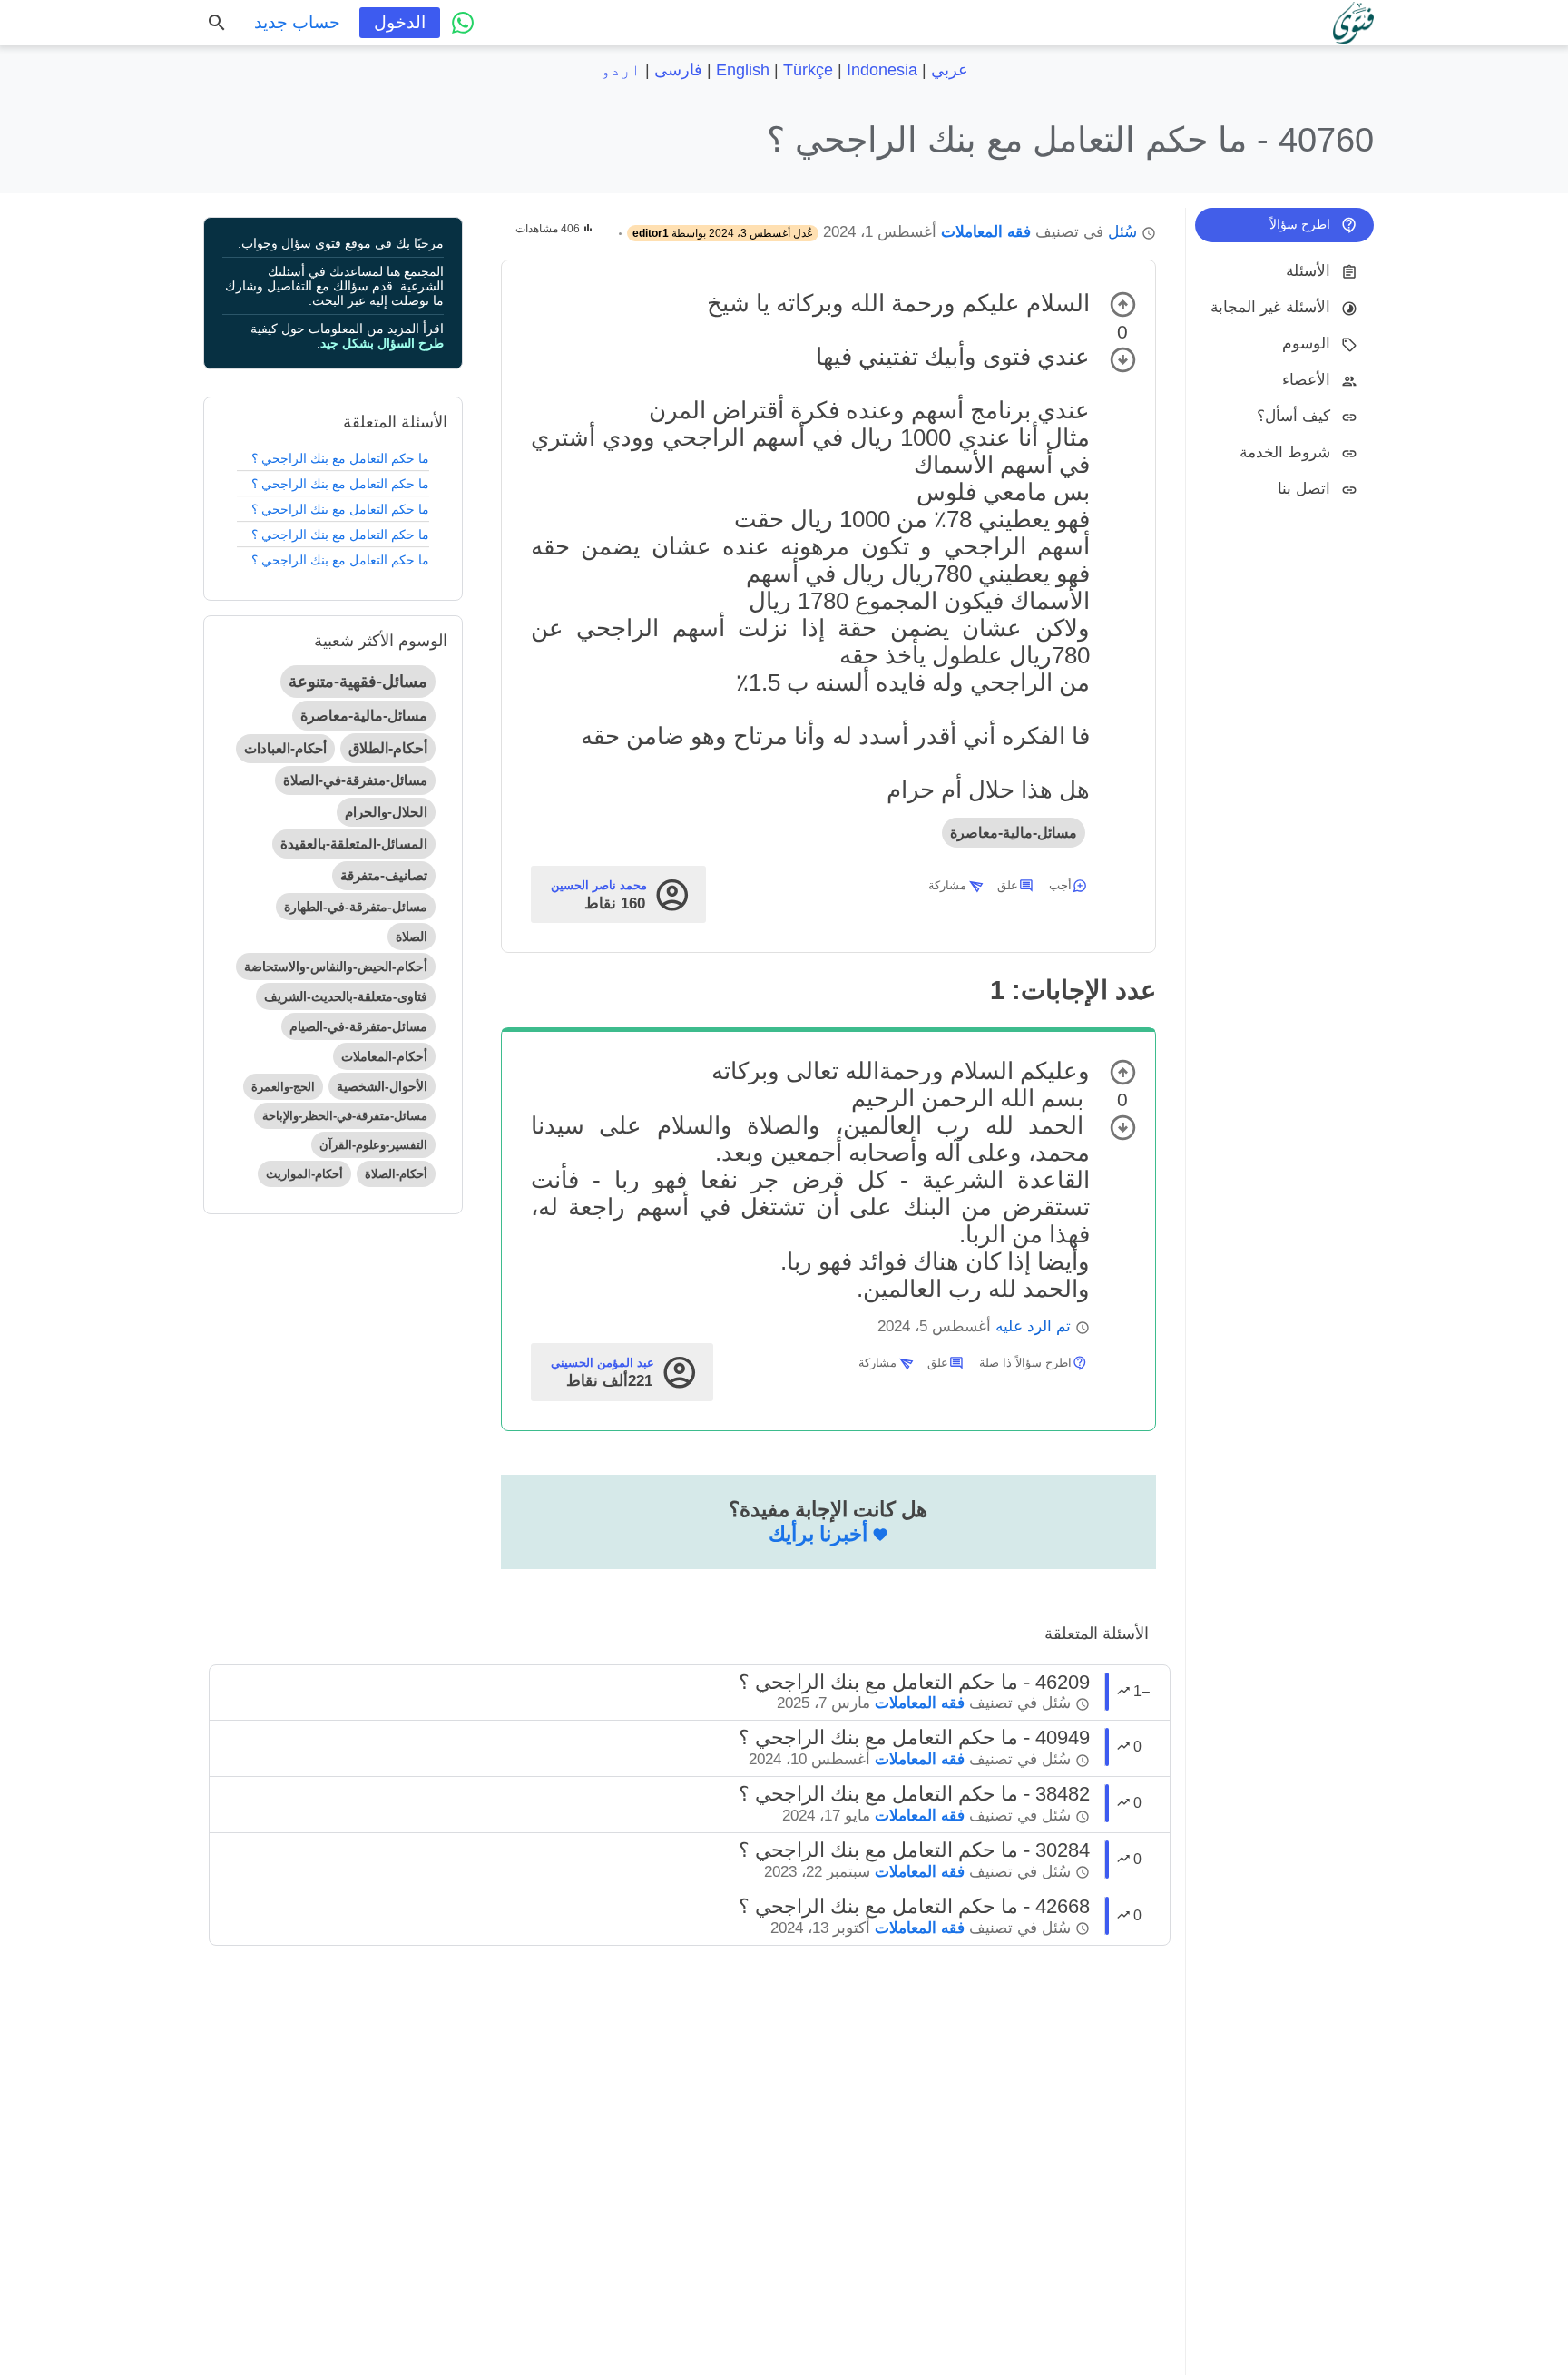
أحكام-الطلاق (388, 748)
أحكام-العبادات (285, 748)
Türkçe (808, 70)
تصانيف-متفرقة (384, 875)
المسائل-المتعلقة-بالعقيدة (354, 844)
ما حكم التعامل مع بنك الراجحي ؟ (340, 458)
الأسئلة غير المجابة (1270, 307)
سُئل (1122, 232)
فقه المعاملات (986, 232)
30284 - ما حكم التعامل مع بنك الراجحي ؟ (914, 1850)
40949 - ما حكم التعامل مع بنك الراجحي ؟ (914, 1737)
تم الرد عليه (1033, 1326)
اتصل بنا (1304, 489)
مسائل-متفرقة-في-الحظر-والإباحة (345, 1116)
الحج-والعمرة (283, 1087)
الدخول (400, 22)
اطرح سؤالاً (1300, 224)
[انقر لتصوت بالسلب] (1123, 360)
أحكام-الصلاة (396, 1174)
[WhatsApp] (463, 23)
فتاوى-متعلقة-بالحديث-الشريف (346, 996)
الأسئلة (1308, 271)
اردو (621, 70)
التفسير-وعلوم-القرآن (373, 1145)
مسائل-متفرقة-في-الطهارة (356, 907)
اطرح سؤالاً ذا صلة (1025, 1363)
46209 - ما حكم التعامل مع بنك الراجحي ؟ (914, 1682)
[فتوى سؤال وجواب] (1353, 23)
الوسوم (1306, 343)
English (743, 70)
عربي (950, 70)
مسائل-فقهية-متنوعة (358, 682)
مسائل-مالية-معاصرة (1014, 833)
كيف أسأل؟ (1294, 416)
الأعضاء (1306, 380)
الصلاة (412, 937)
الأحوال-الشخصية (382, 1086)
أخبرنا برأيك (818, 1534)
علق (1008, 885)
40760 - (1070, 139)
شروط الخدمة (1285, 452)
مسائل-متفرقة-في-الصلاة (355, 780)
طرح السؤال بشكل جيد (382, 343)
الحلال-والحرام (386, 812)
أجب (1060, 885)
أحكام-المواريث (304, 1174)
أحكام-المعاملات (384, 1056)
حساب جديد (297, 22)
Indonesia (882, 70)
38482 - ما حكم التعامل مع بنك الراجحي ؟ (914, 1794)
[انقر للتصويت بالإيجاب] (1123, 304)
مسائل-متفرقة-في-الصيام (358, 1026)
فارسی (678, 70)
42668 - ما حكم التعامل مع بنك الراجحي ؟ (914, 1906)
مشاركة (947, 885)
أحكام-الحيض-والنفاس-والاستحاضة (336, 967)
